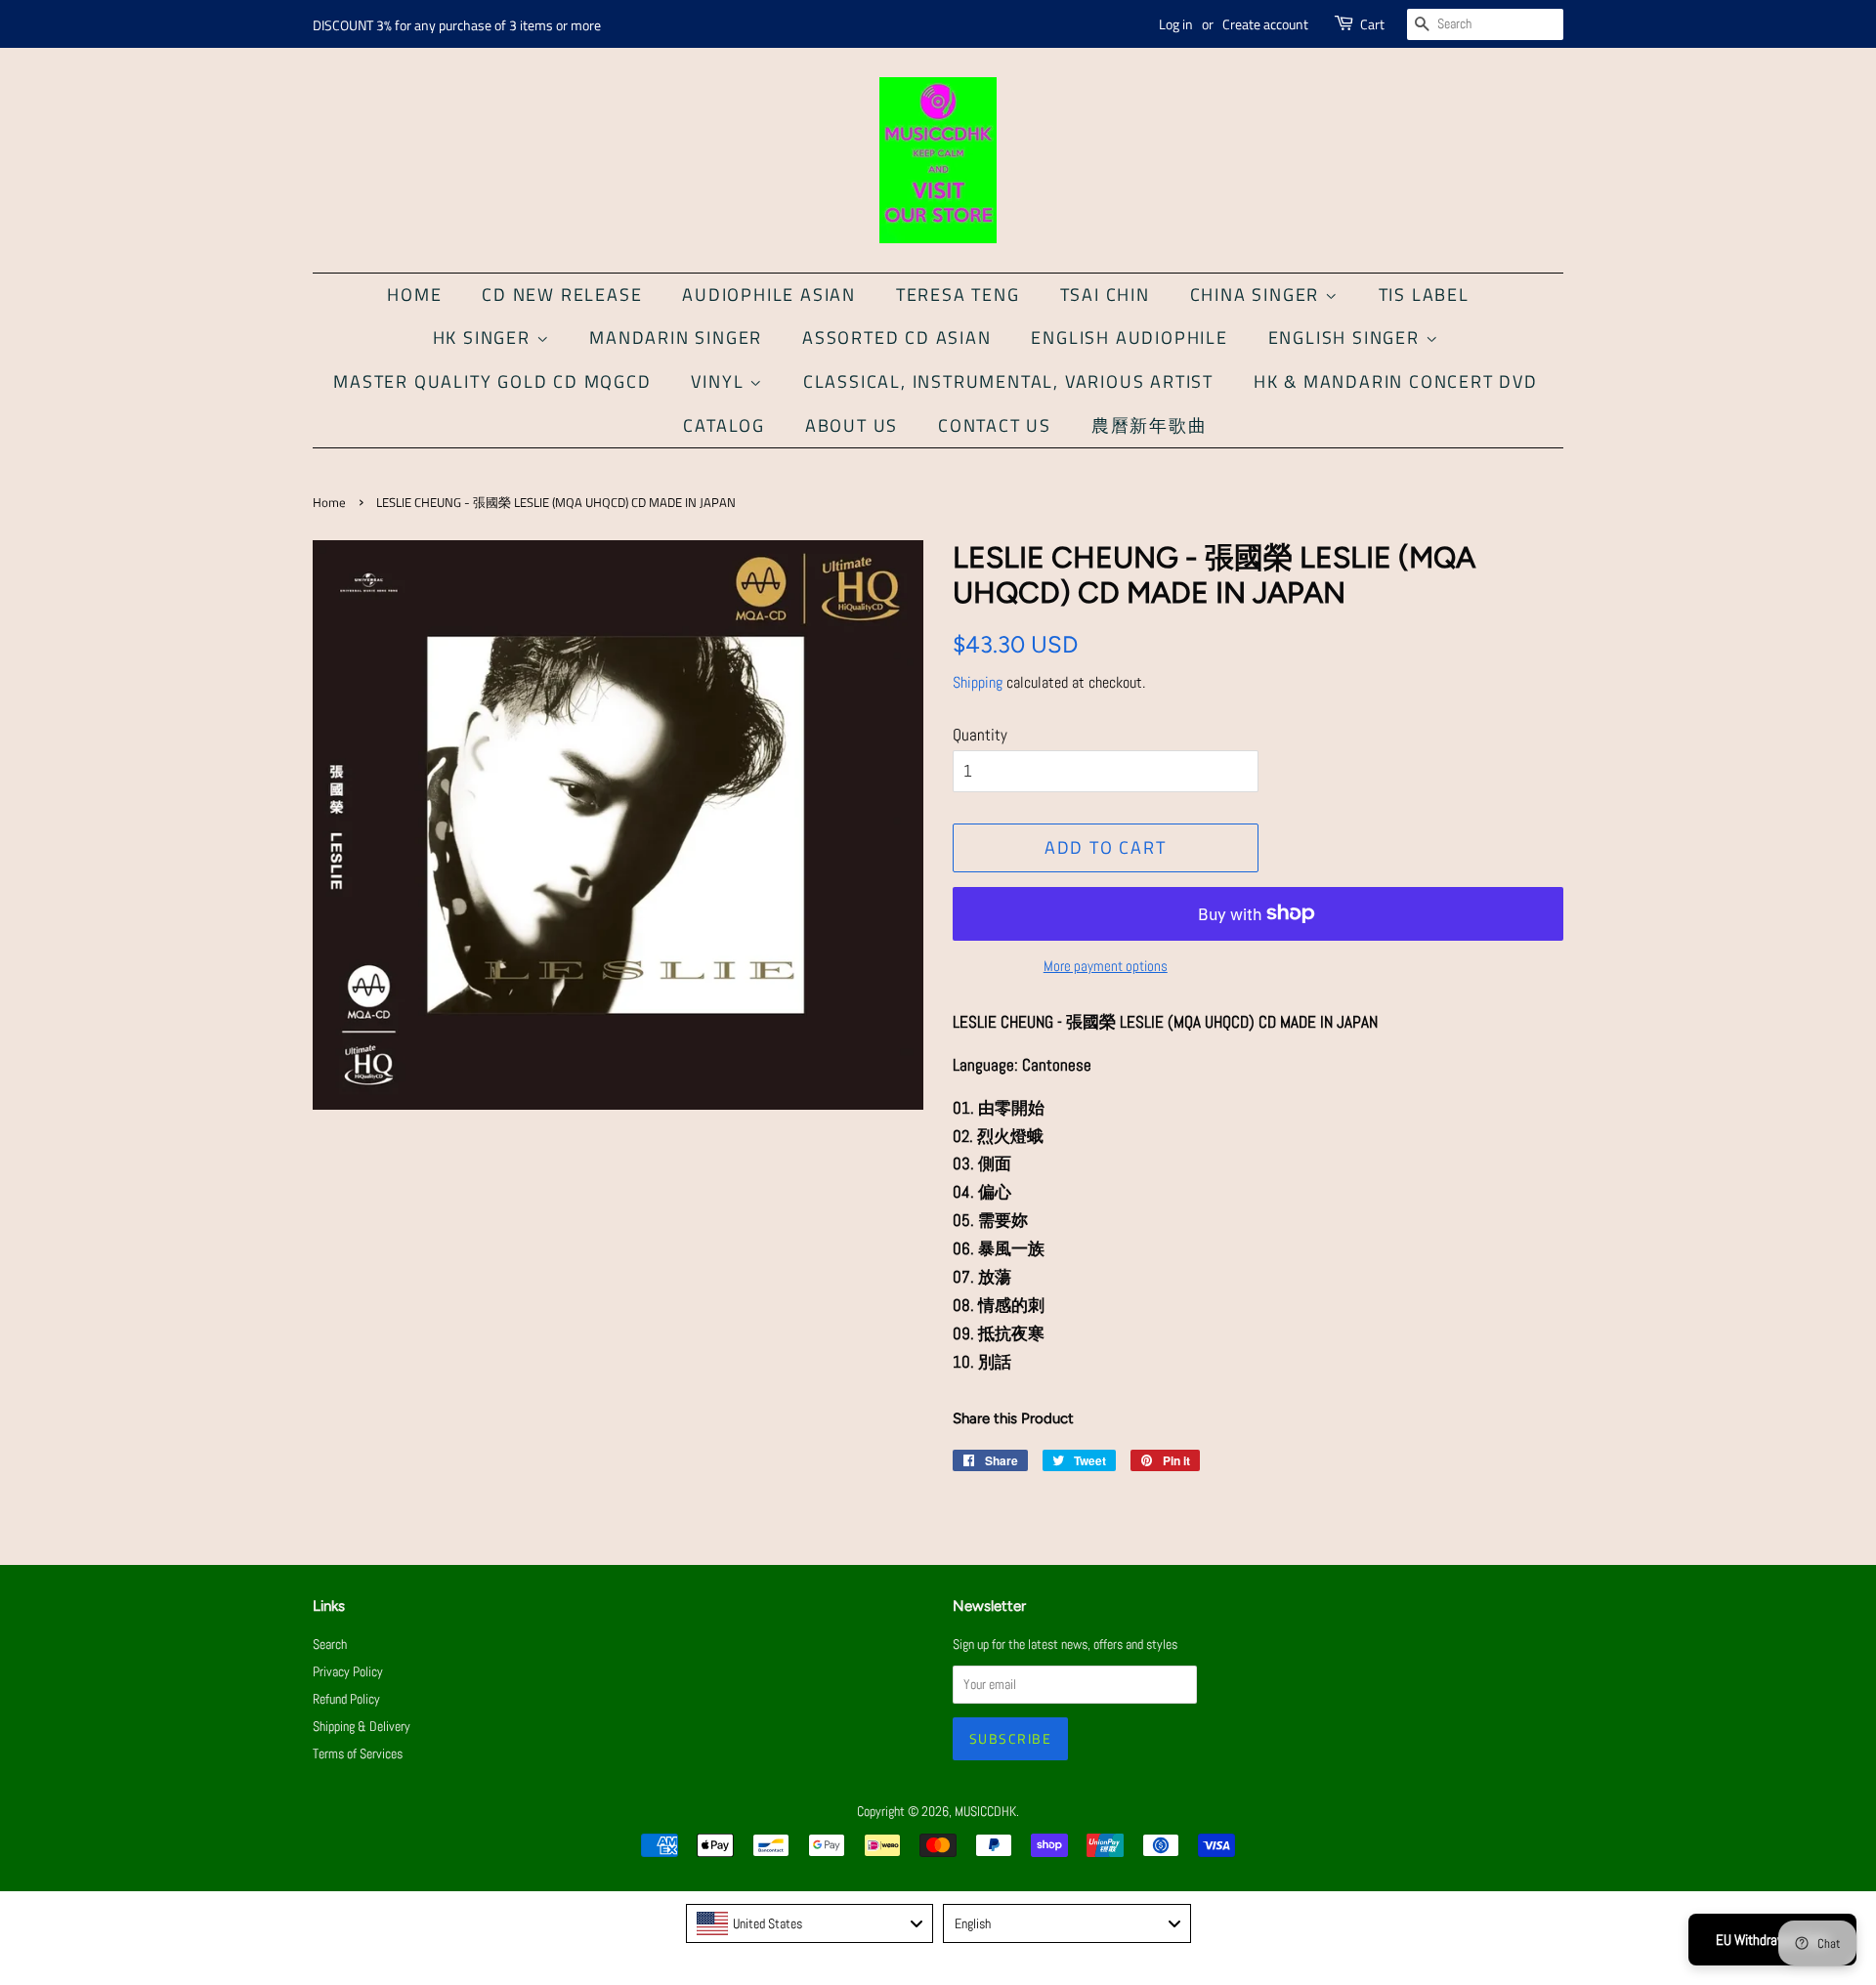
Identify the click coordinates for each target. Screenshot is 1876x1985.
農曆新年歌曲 (1150, 425)
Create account (1265, 24)
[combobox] (810, 1923)
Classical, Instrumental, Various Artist (1008, 381)
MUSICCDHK (985, 1811)
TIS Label (1424, 295)
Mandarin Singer (676, 338)
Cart (1372, 24)
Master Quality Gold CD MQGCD (492, 381)
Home (414, 295)
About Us (852, 425)
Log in (1176, 24)
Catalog (724, 425)
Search (330, 1644)
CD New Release (562, 295)
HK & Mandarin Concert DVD (1396, 381)
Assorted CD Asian (897, 338)
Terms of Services (358, 1753)
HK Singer (485, 338)
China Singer (1258, 295)
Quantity (980, 735)
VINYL (720, 381)
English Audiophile (1129, 338)
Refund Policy (346, 1699)
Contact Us (995, 425)
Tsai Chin (1105, 295)
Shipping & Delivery (362, 1726)
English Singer (1347, 338)
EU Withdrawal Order (1772, 1940)
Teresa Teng (958, 295)
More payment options (1106, 966)
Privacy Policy (348, 1671)
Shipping (978, 682)
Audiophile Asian (769, 295)
